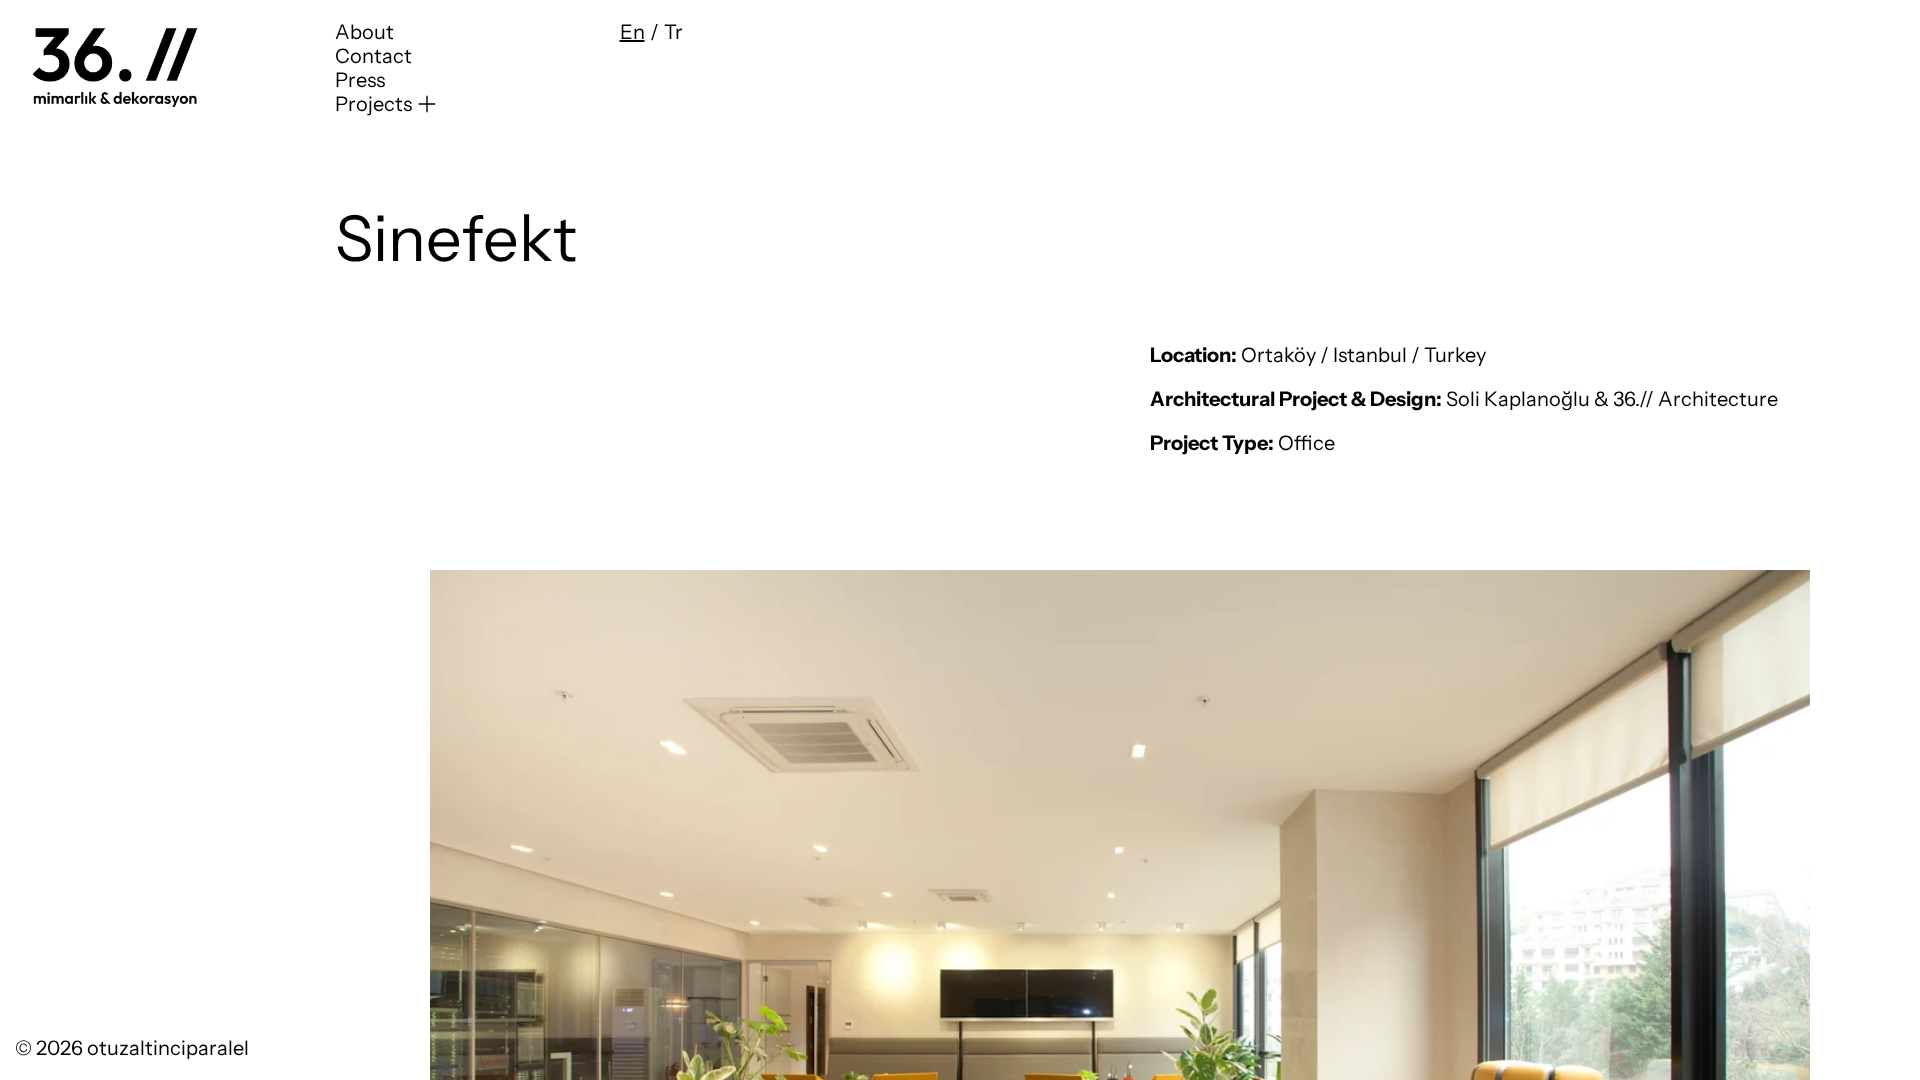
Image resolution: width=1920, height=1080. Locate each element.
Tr (673, 32)
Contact (373, 56)
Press (360, 80)
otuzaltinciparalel (168, 1048)
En (632, 32)
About (364, 32)
